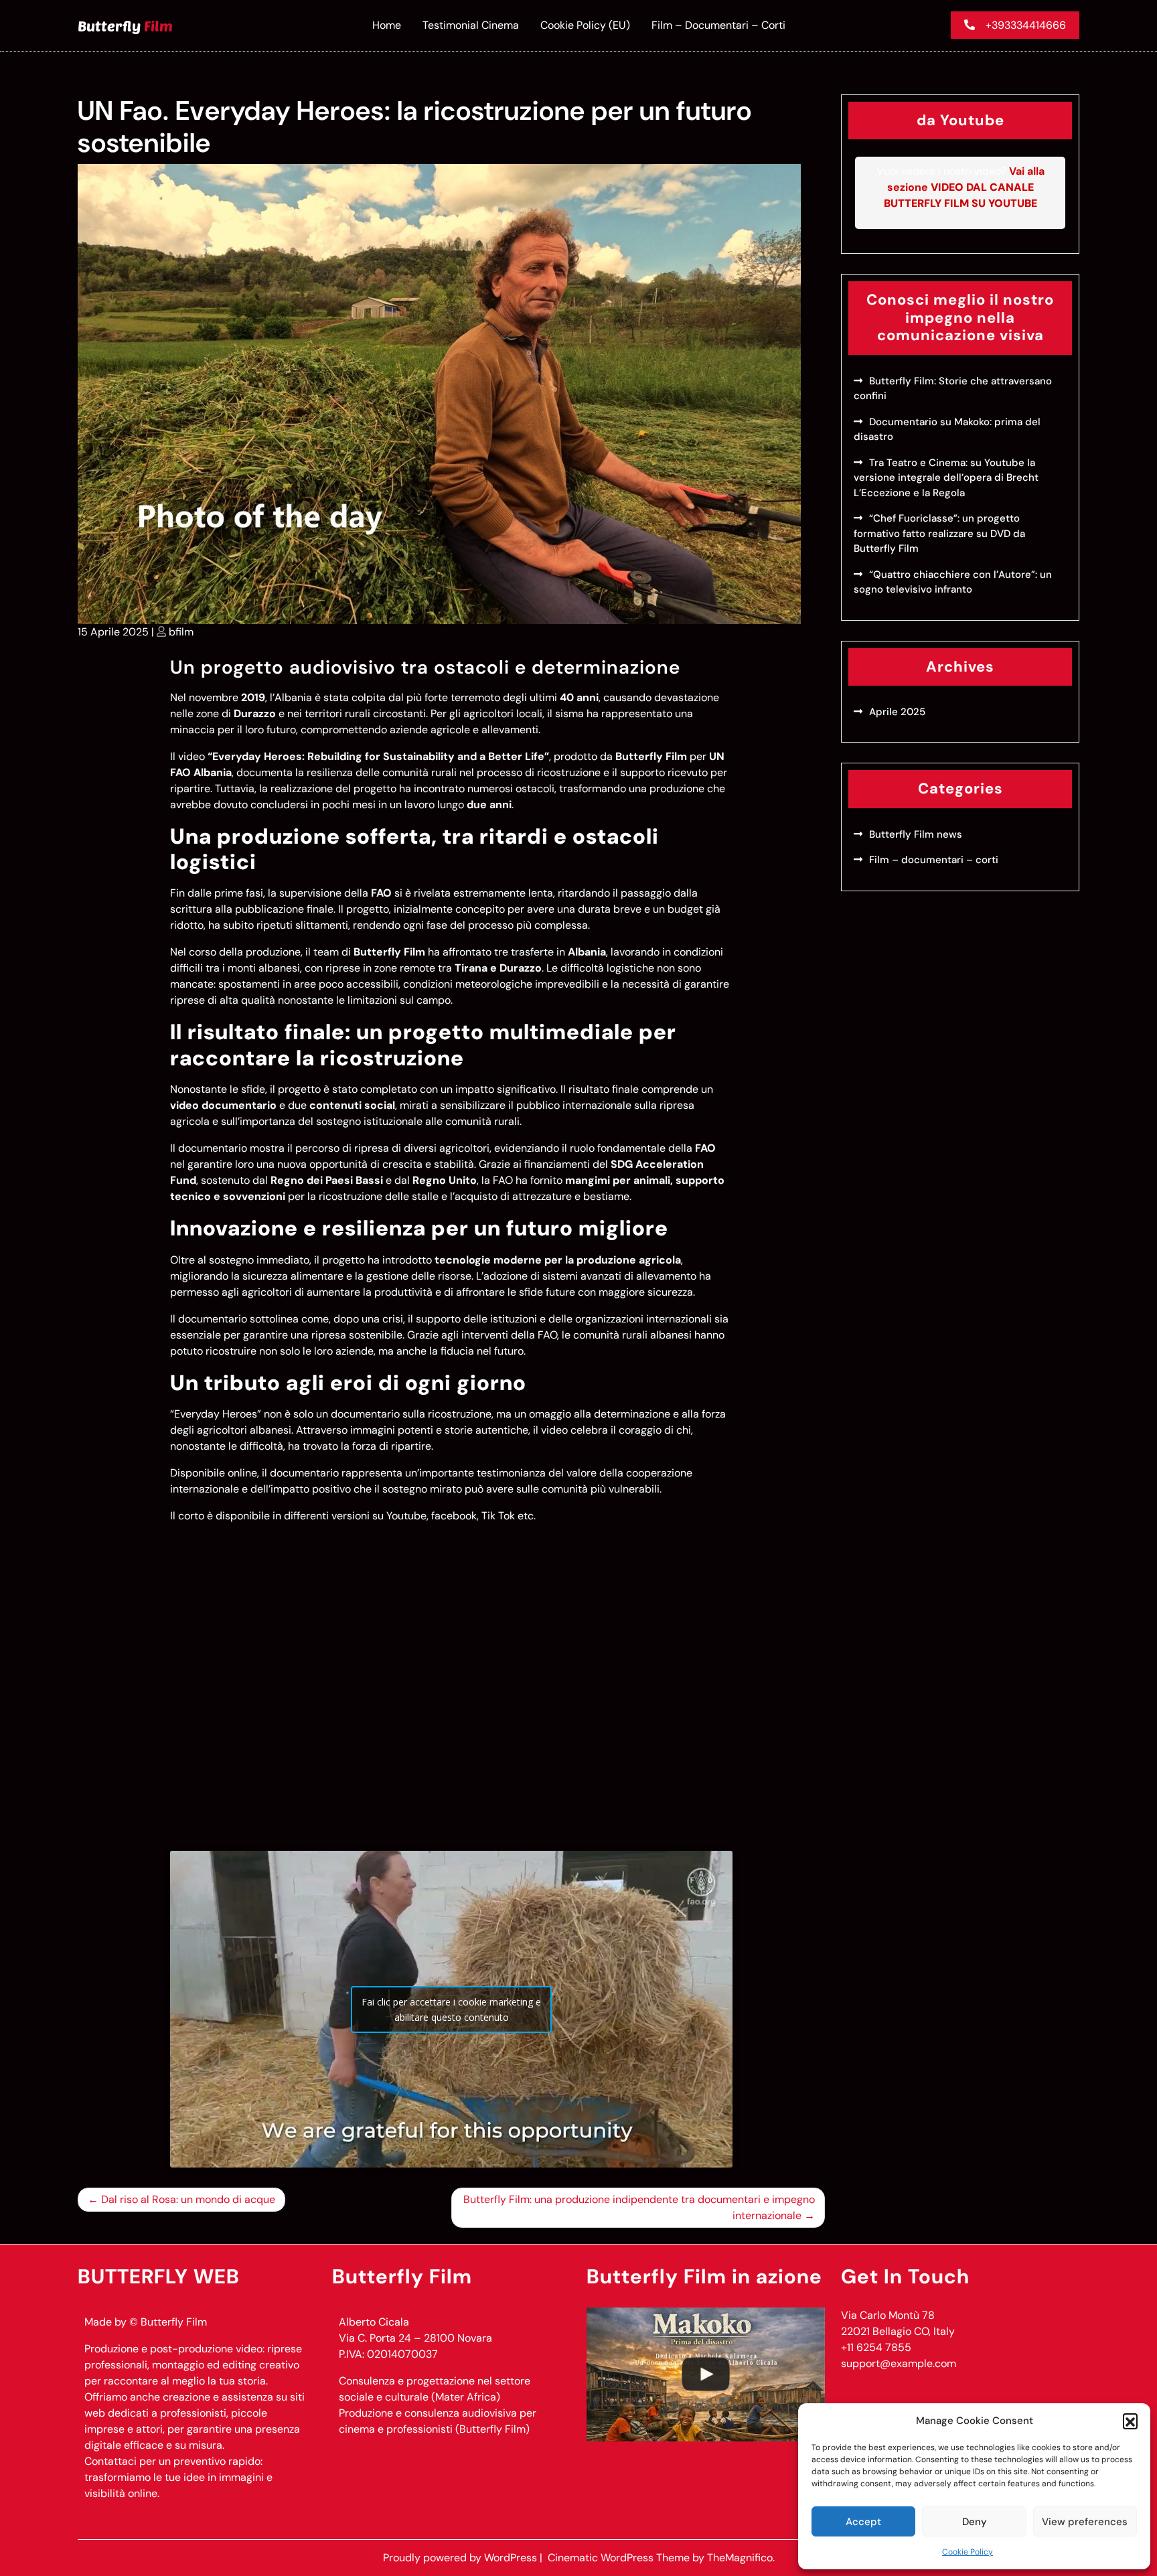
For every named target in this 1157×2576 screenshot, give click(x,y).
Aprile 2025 (897, 712)
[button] (1130, 2421)
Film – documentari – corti (718, 25)
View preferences (1085, 2522)
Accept (863, 2522)
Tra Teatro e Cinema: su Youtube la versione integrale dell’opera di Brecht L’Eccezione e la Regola (946, 478)
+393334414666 (1026, 25)
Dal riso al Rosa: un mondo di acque (188, 2199)
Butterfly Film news (916, 834)
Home (387, 25)
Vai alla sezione (964, 187)
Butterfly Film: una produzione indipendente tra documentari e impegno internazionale (639, 2207)
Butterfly (125, 25)
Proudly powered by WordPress (461, 2558)
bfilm (181, 632)
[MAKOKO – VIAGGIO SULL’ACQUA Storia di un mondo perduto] (706, 2374)
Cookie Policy (968, 2552)
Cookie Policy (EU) (585, 25)
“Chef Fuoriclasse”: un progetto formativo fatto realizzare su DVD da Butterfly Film (939, 533)
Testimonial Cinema (471, 25)
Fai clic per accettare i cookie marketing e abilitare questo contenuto (451, 2010)
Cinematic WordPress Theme (620, 2558)
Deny (975, 2522)
